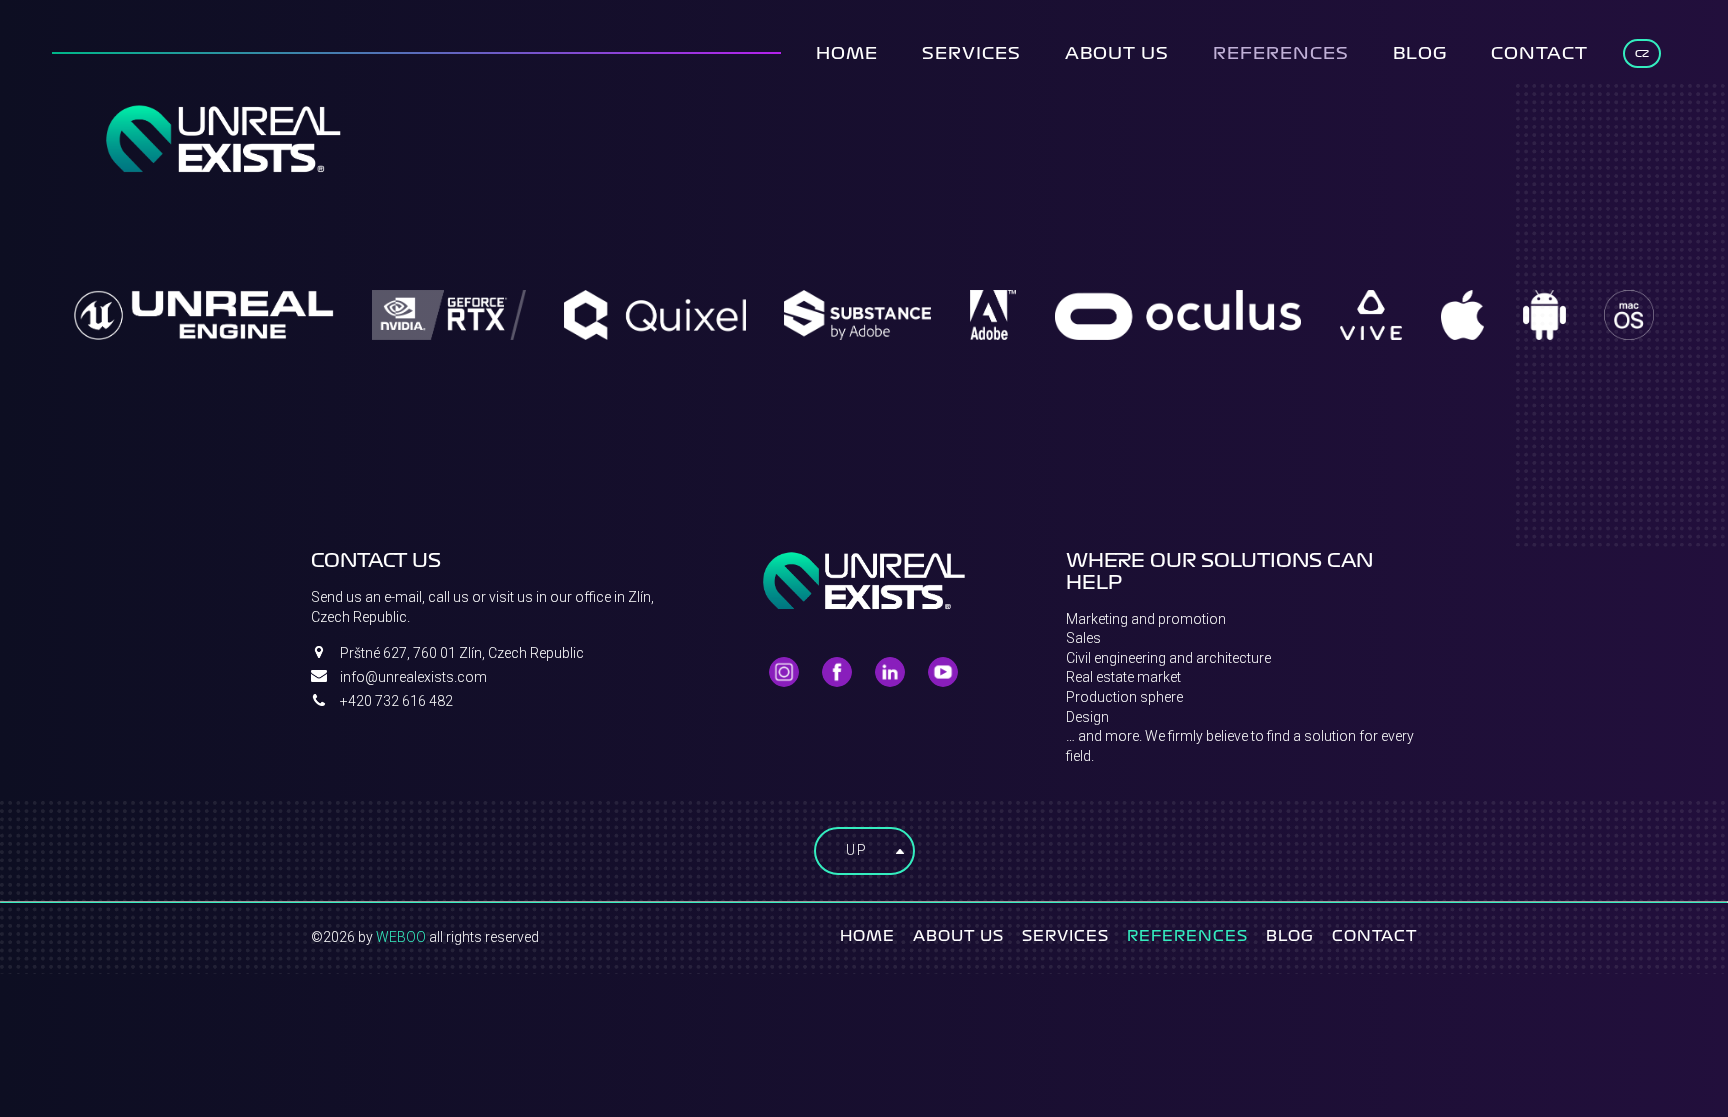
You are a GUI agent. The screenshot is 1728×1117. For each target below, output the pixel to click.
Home (847, 53)
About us (1117, 53)
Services (971, 53)
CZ (1642, 53)
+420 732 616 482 (396, 701)
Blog (1420, 53)
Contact (1539, 53)
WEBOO (401, 937)
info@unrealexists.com (413, 677)
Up (857, 850)
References (1281, 53)
